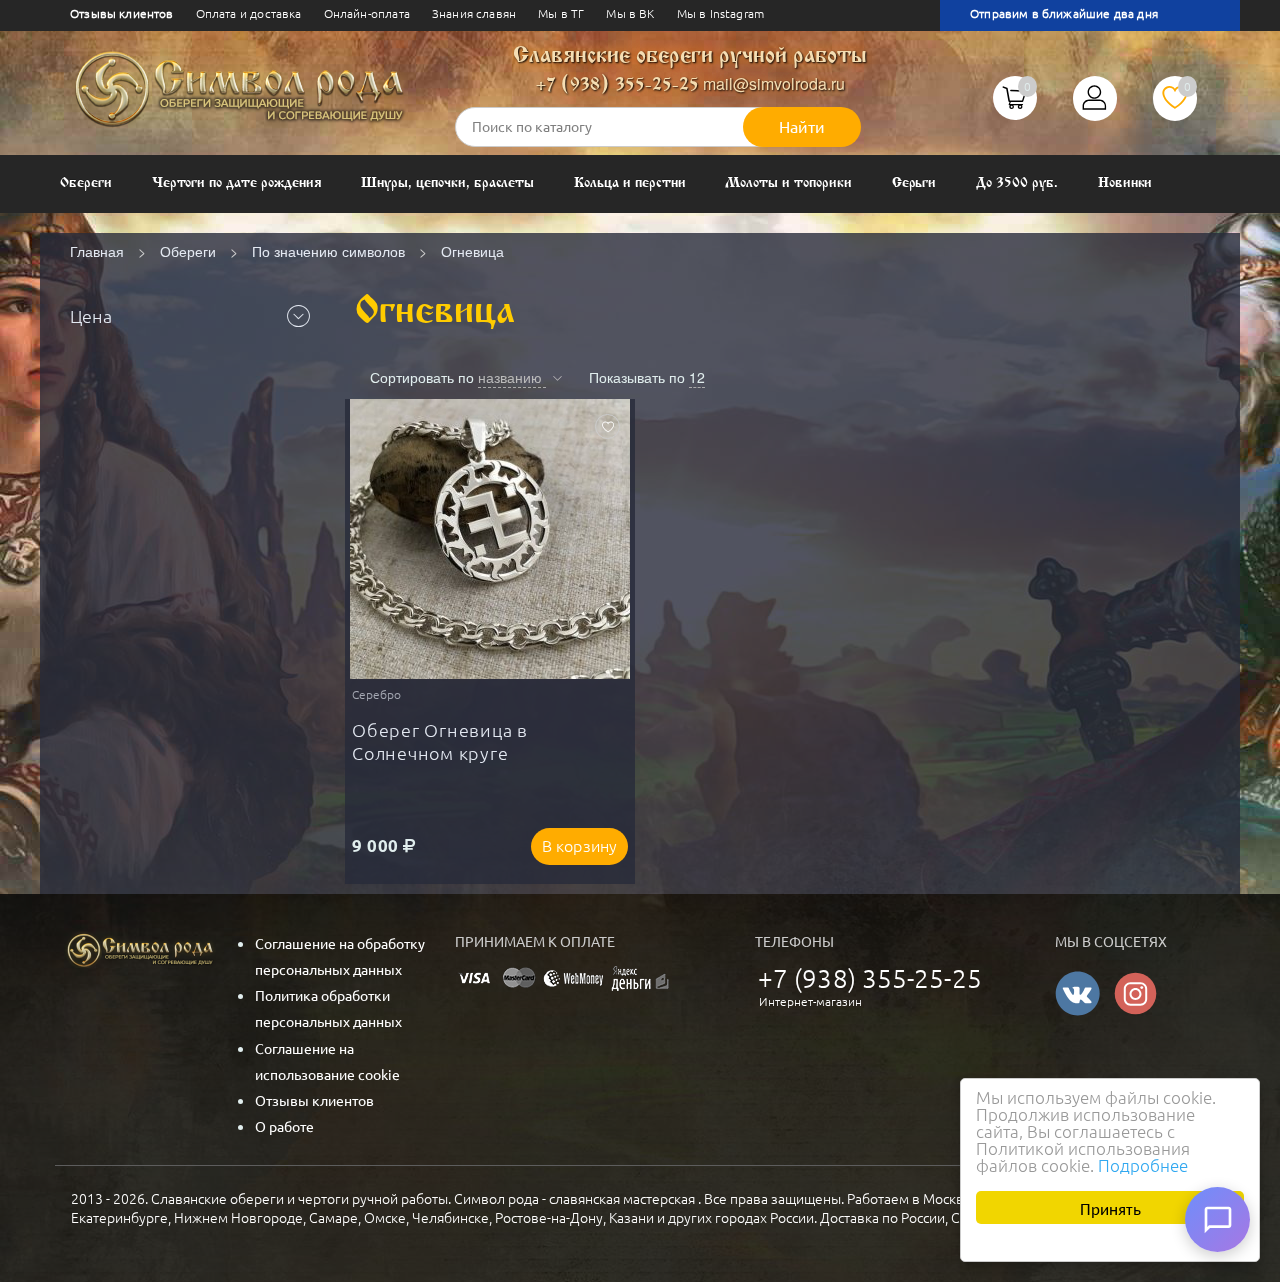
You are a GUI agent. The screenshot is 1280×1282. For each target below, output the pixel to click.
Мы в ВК (630, 13)
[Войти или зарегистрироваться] (1095, 105)
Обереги (86, 183)
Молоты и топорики (788, 183)
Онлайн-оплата (367, 13)
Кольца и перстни (629, 183)
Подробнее (1143, 1165)
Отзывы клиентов (122, 13)
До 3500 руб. (1016, 183)
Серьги (914, 183)
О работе (284, 1127)
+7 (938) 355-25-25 (617, 85)
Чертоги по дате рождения (237, 183)
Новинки (1125, 183)
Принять (1110, 1207)
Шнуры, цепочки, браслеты (447, 183)
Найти (802, 127)
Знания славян (474, 13)
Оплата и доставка (249, 13)
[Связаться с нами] (1217, 1219)
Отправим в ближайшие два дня (1064, 13)
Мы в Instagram (720, 13)
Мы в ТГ (561, 13)
